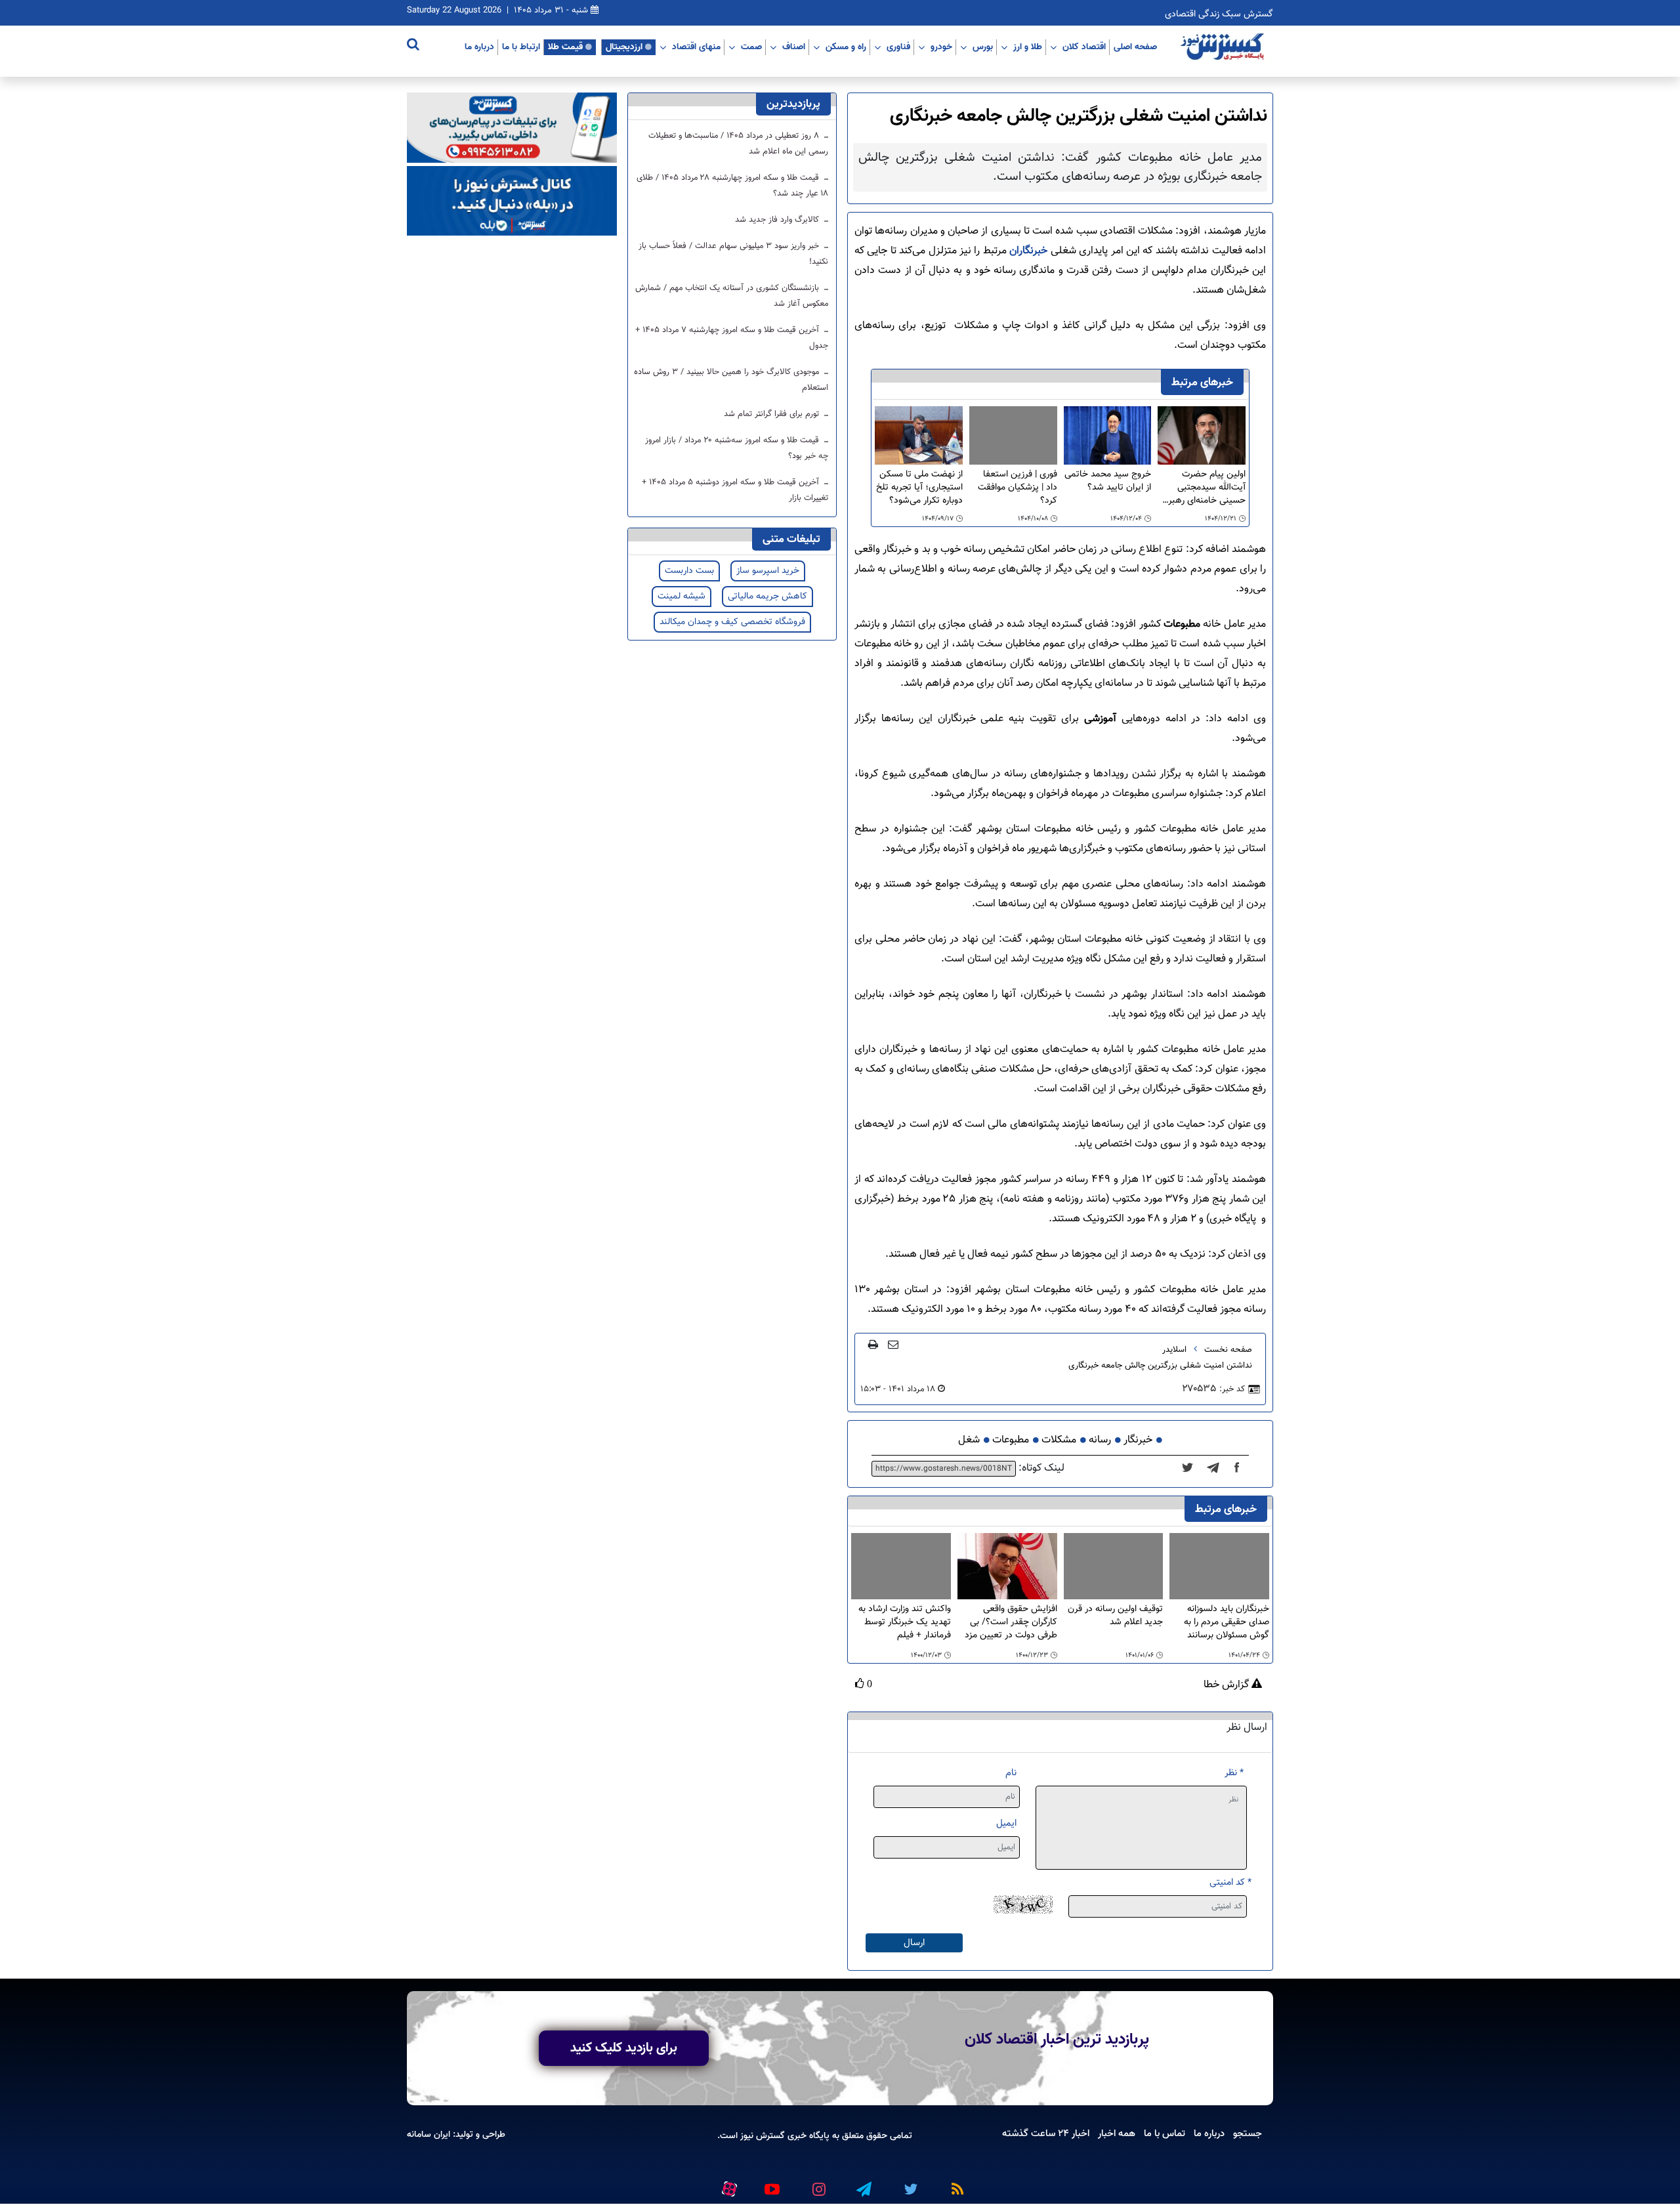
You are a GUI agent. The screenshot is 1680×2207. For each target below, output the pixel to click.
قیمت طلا (565, 47)
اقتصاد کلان (1084, 47)
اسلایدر (1174, 1350)
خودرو (941, 47)
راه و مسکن (846, 47)
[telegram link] (863, 2183)
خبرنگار (1138, 1440)
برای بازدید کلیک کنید (624, 2048)
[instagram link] (817, 2183)
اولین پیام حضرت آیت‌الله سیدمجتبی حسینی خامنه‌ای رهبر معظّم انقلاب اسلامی (1207, 488)
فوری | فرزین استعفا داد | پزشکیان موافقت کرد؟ (1018, 488)
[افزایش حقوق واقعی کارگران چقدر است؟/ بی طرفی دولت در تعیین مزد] (1007, 1567)
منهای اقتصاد (696, 47)
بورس (983, 47)
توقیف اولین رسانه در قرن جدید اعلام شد (1115, 1616)
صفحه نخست (1228, 1350)
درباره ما (479, 47)
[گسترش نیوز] (1224, 47)
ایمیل (1006, 1823)
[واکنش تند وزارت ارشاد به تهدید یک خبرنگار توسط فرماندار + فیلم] (901, 1566)
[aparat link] (727, 2186)
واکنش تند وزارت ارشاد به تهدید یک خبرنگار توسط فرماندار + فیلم (905, 1622)
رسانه (1100, 1440)
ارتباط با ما (521, 47)
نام (1011, 1773)
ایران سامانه (429, 2134)
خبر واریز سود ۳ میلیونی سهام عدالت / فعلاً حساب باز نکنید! (733, 254)
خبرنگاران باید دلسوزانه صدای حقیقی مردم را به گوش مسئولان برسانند (1227, 1622)
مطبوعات (1011, 1440)
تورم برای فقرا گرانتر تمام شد (773, 414)
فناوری (898, 47)
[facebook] (1241, 1469)
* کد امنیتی (1230, 1882)
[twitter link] (909, 2183)
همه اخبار (1117, 2133)
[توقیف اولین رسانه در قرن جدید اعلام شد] (1114, 1566)
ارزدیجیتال (624, 47)
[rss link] (955, 2183)
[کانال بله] (512, 201)
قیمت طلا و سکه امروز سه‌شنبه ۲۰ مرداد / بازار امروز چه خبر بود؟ (737, 448)
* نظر (1234, 1773)
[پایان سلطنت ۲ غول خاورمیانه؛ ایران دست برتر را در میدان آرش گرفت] (1217, 1469)
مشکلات (1059, 1440)
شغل (969, 1440)
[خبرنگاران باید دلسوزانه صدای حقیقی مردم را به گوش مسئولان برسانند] (1219, 1566)
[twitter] (1191, 1469)
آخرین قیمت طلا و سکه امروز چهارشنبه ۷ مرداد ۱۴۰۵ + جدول (732, 338)
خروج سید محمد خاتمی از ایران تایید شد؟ (1108, 481)
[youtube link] (771, 2183)
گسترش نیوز (761, 2136)
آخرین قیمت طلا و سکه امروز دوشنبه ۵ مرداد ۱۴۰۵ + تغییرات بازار (735, 490)
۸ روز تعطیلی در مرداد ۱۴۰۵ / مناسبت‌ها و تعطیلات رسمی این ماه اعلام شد (738, 144)
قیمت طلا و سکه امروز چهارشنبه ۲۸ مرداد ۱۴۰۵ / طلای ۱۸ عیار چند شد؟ (732, 186)
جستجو (1248, 2133)
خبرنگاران (1027, 251)
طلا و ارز (1028, 47)
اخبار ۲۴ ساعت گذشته (1046, 2133)
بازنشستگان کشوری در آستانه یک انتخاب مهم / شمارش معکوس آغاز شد (732, 296)
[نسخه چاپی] (873, 1344)
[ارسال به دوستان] (893, 1344)
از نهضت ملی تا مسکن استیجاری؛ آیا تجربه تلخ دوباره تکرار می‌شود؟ (919, 488)
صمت (751, 47)
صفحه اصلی (1135, 47)
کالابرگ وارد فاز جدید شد (778, 220)
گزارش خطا (1228, 1685)
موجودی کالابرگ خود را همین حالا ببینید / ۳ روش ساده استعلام (731, 380)
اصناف (794, 47)
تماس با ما (1165, 2133)
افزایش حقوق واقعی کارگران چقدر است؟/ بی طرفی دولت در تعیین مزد (1011, 1622)
